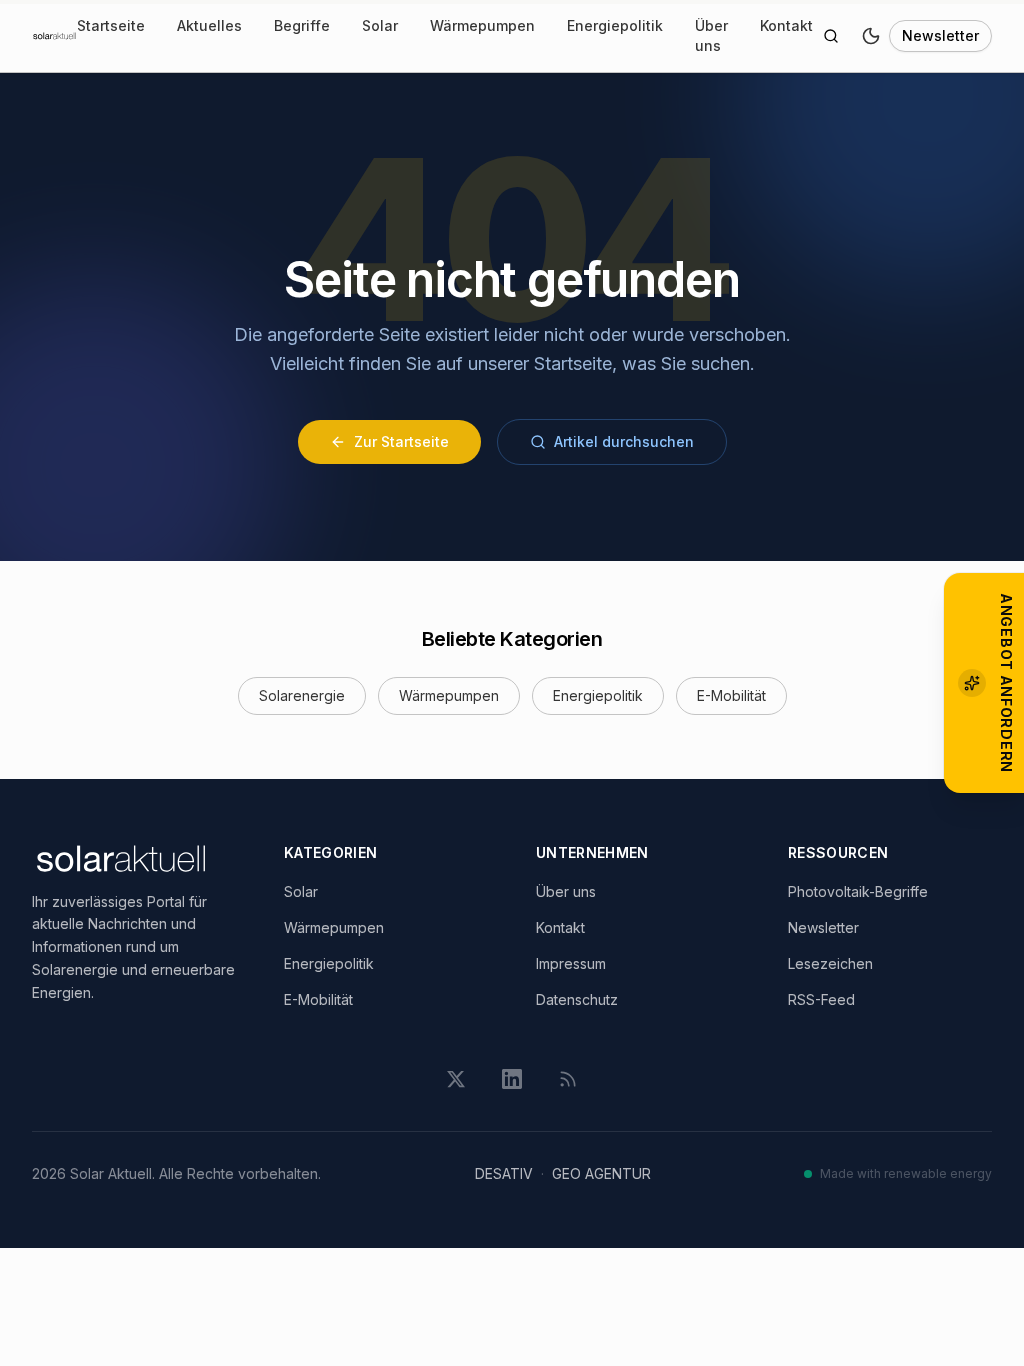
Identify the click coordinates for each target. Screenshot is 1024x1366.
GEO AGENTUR (601, 1173)
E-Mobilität (731, 695)
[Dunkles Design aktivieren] (871, 36)
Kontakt (786, 25)
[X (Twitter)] (456, 1079)
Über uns (711, 35)
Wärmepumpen (482, 25)
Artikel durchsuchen (624, 441)
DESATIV (504, 1173)
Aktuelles (209, 25)
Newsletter (940, 35)
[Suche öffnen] (831, 36)
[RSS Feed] (568, 1079)
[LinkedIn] (512, 1079)
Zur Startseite (401, 441)
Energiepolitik (615, 25)
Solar (380, 25)
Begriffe (302, 25)
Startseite (111, 25)
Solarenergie (302, 695)
